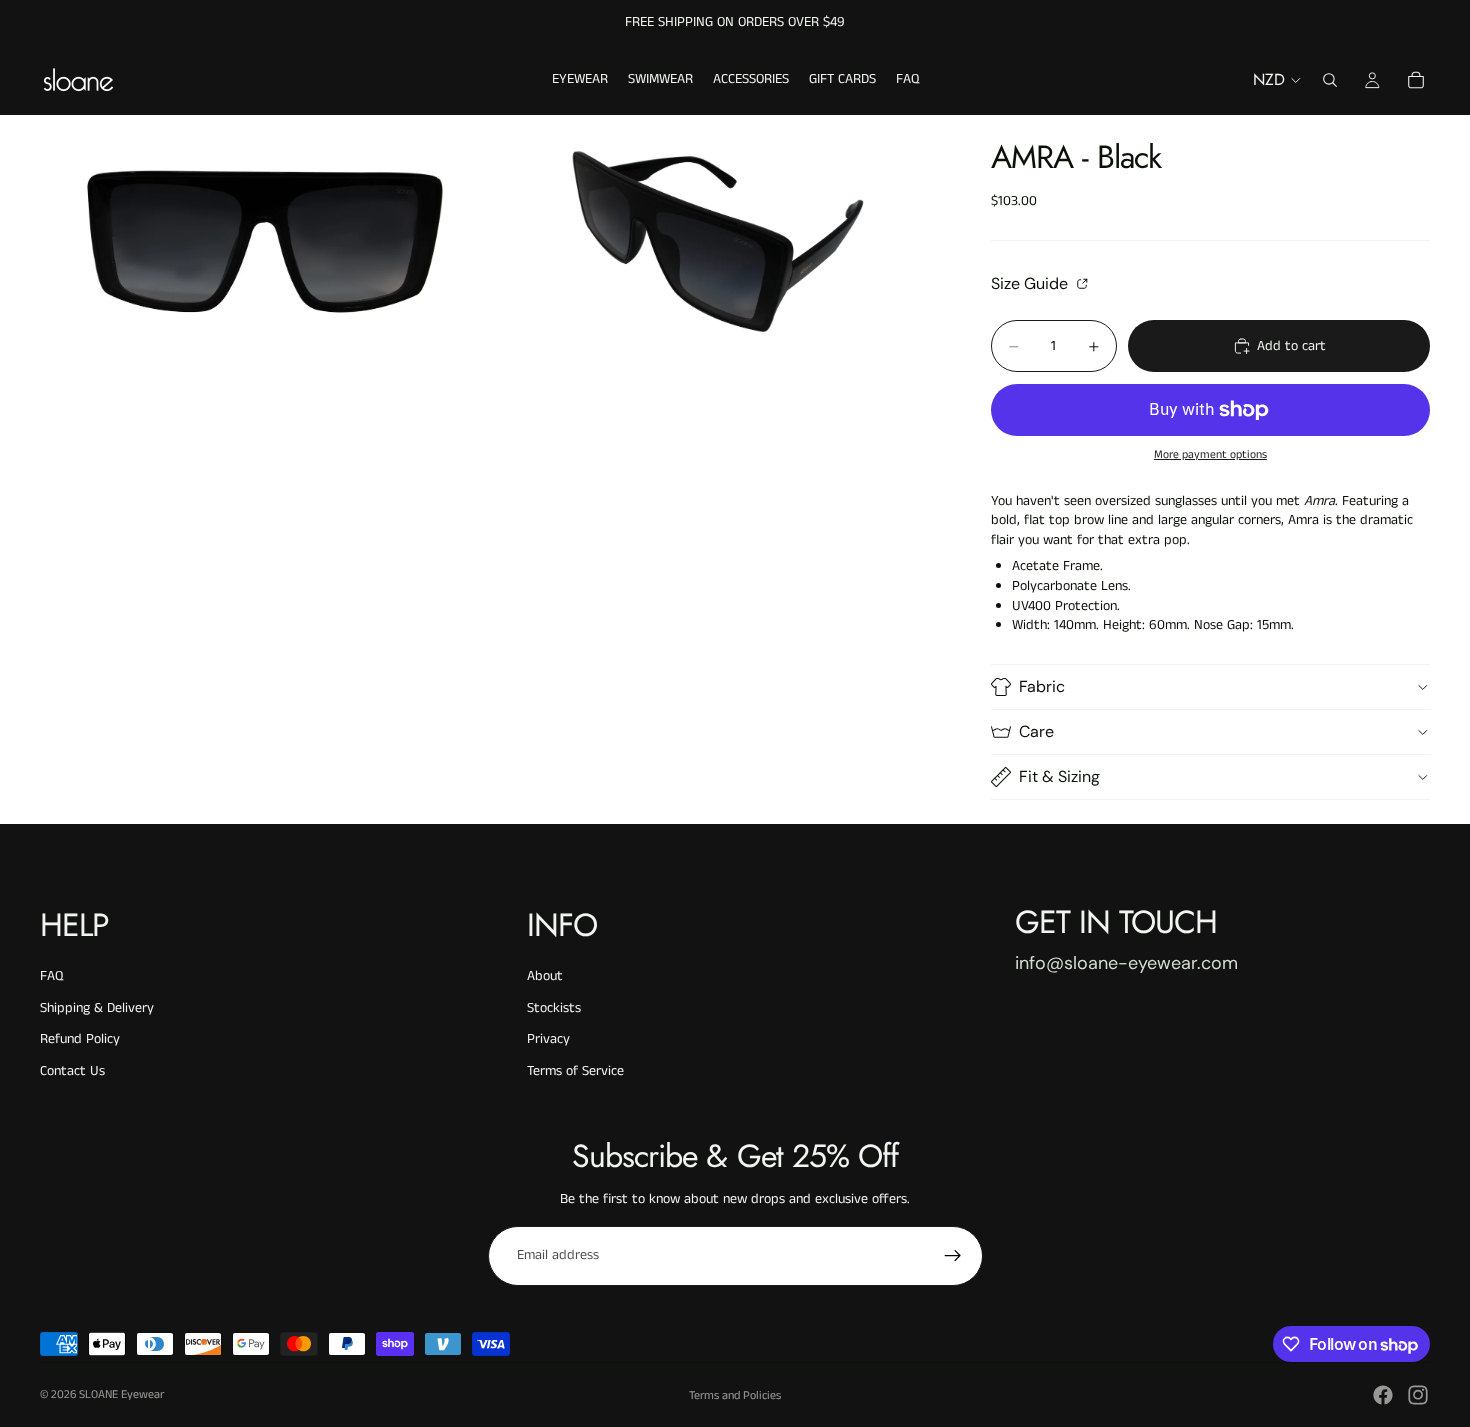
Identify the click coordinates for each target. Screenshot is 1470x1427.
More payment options (1210, 455)
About (545, 976)
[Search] (1330, 80)
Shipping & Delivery (97, 1008)
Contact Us (72, 1071)
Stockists (554, 1008)
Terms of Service (575, 1071)
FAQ (51, 976)
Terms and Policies (735, 1395)
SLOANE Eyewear (121, 1394)
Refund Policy (80, 1039)
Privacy (548, 1039)
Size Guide (1031, 283)
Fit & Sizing (1059, 776)
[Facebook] (1383, 1395)
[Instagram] (1418, 1395)
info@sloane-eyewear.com (1126, 963)
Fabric (1042, 686)
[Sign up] (953, 1256)
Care (1036, 731)
